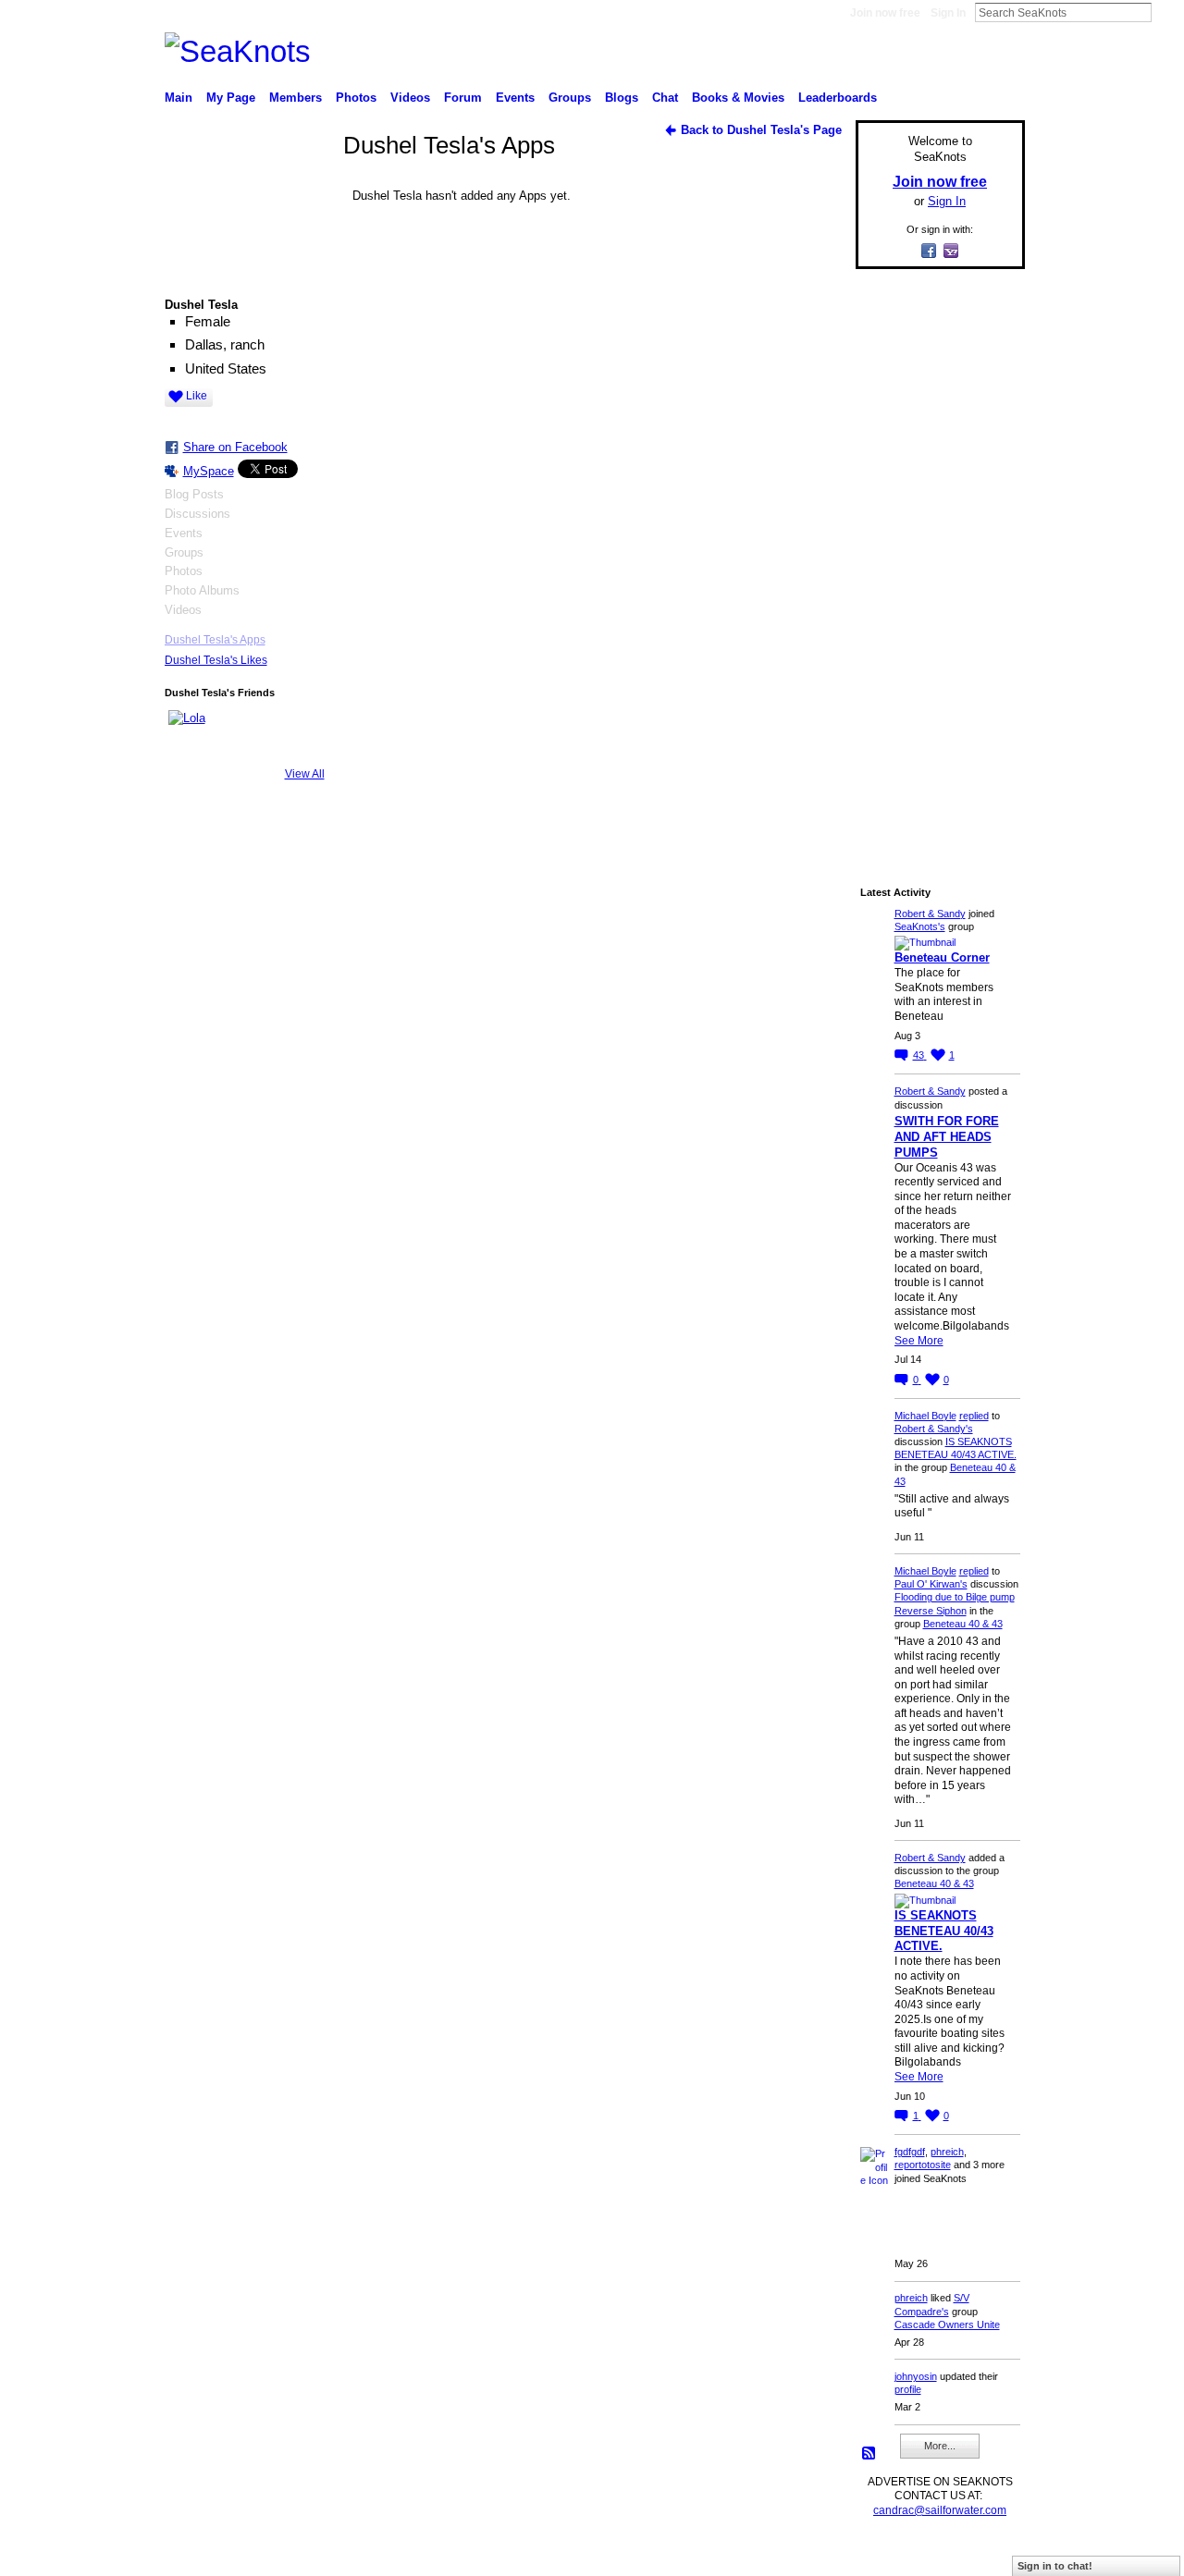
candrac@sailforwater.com (940, 2510)
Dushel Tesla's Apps (215, 640)
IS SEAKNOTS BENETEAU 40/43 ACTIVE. (944, 1931)
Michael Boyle (925, 1416)
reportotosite (923, 2165)
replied (974, 1416)
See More (919, 1341)
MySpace (209, 471)
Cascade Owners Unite (947, 2325)
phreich (947, 2152)
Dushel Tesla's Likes (216, 660)
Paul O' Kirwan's (931, 1584)
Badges (815, 2554)
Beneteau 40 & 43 (963, 1624)
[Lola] (191, 732)
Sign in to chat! (1055, 2566)
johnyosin (916, 2376)
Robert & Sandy (930, 914)
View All (305, 774)
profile (908, 2389)
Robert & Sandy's (934, 1429)
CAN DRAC (293, 2554)
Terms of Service (983, 2554)
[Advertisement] (934, 561)
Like (197, 396)
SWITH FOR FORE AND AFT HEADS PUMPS (947, 1137)
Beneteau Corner (942, 957)
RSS (869, 2454)
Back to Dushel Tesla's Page (761, 130)
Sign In (948, 13)
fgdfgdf (910, 2152)
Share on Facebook (235, 447)
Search (1166, 12)
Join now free (885, 13)
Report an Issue (888, 2554)
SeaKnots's (920, 926)
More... (940, 2446)
